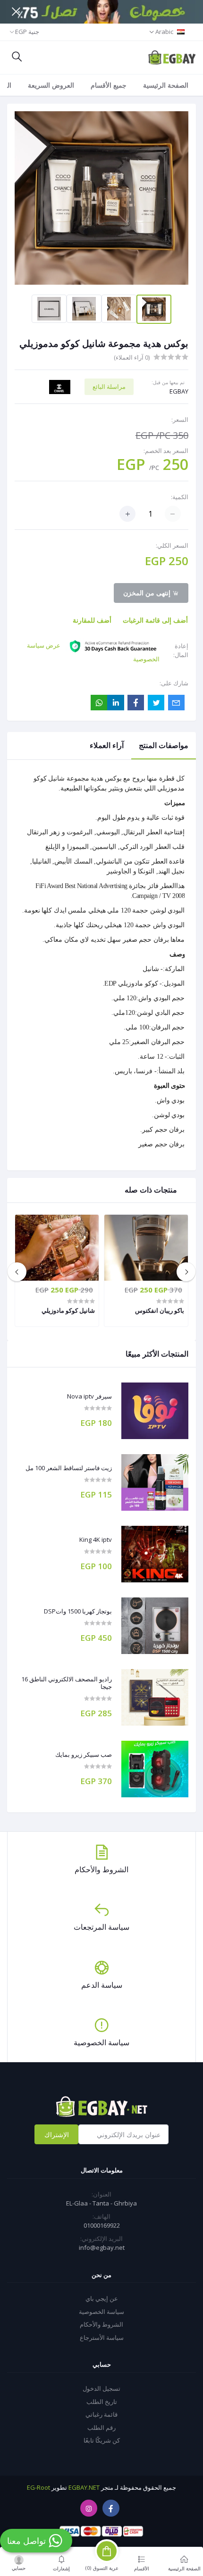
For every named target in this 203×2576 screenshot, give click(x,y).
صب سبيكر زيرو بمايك (84, 1755)
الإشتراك (57, 2135)
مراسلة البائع (109, 387)
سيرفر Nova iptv (89, 1397)
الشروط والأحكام (101, 2324)
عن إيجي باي (102, 2298)
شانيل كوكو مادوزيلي (68, 1310)
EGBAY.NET (84, 2487)
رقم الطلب (101, 2428)
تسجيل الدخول (101, 2388)
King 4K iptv (96, 1540)
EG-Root (38, 2487)
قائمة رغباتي (101, 2414)
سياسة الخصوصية (101, 2312)
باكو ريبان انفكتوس (160, 1310)
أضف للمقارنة (92, 620)
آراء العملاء (107, 745)
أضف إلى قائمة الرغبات (155, 620)
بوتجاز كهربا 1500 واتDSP (78, 1612)
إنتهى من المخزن (148, 593)
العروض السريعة (51, 85)
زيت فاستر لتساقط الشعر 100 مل (69, 1468)
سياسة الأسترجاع (102, 2337)
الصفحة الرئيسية (166, 85)
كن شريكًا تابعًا (102, 2440)
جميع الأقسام (109, 85)
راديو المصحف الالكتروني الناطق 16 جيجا (67, 1683)
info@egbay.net (102, 2247)
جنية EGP (27, 32)
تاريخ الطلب (102, 2402)
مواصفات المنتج (164, 745)
